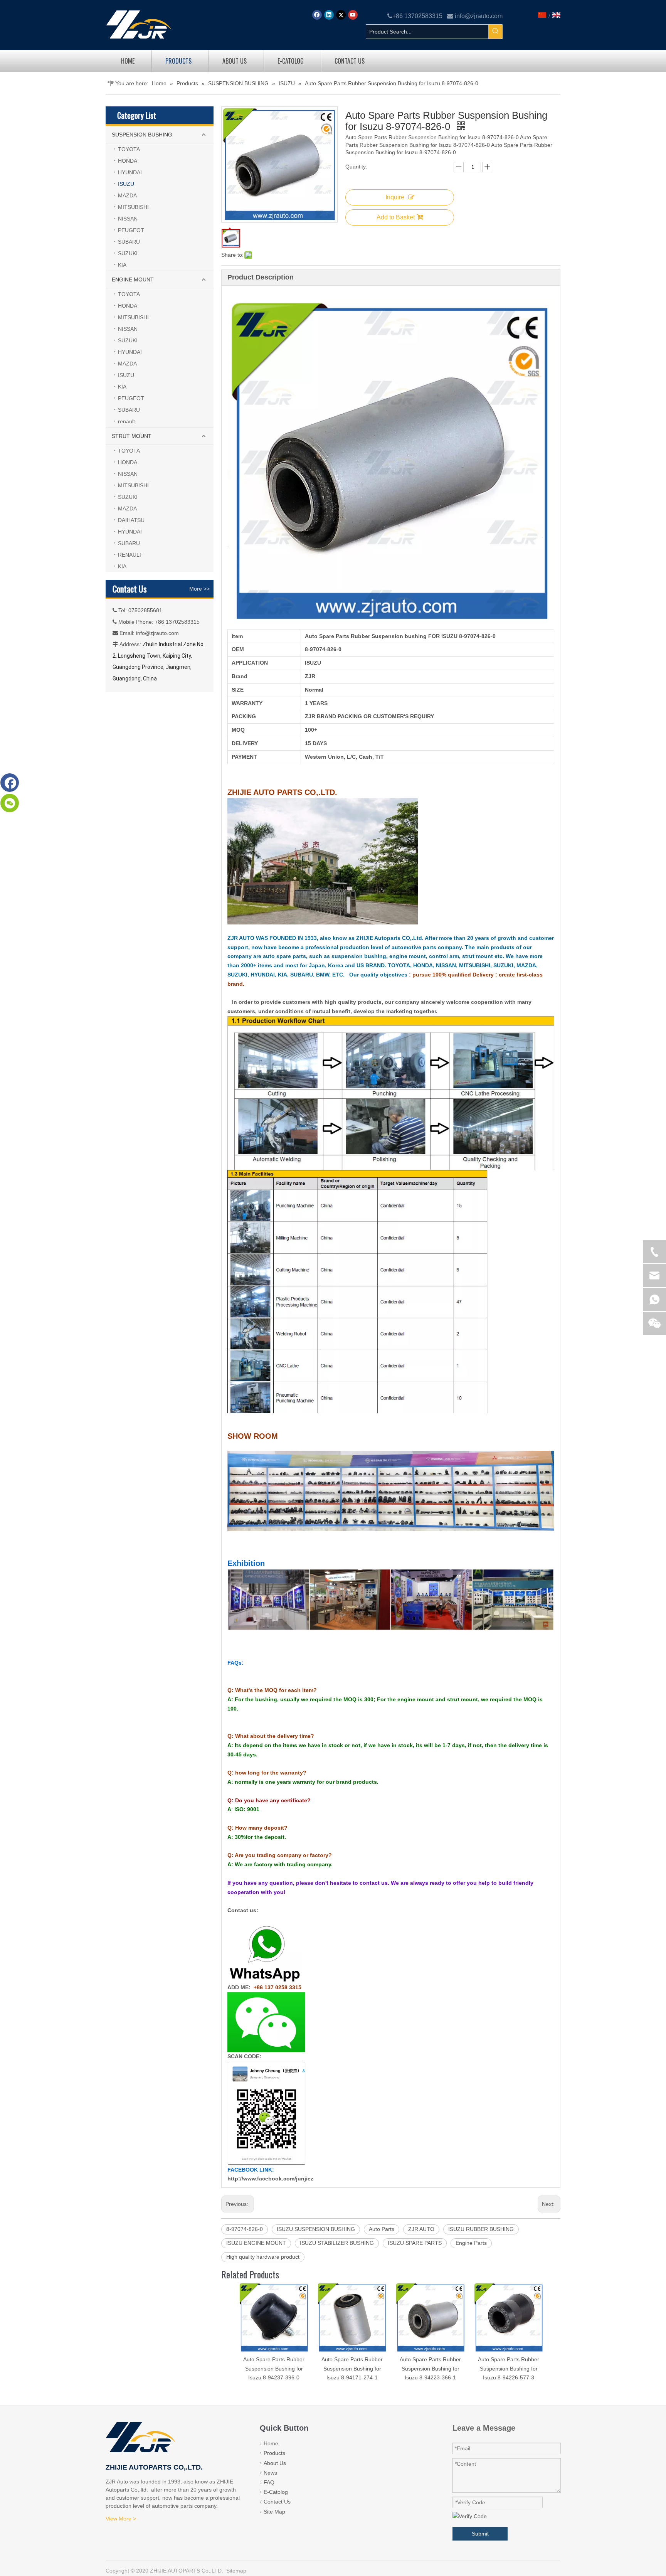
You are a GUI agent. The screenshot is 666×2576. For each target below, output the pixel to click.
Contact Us (277, 2502)
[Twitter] (341, 15)
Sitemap (236, 2571)
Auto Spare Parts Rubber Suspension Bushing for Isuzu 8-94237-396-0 (274, 2369)
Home (271, 2443)
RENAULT (130, 555)
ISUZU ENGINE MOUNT (256, 2243)
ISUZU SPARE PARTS (415, 2243)
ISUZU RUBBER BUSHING (481, 2229)
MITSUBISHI (133, 207)
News (270, 2473)
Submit (480, 2534)
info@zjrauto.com (479, 16)
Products (274, 2453)
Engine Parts (471, 2243)
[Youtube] (353, 15)
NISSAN (128, 219)
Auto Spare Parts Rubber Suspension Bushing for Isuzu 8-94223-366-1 (430, 2369)
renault (126, 421)
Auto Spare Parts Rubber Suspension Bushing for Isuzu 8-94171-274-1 (352, 2369)
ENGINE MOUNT (133, 279)
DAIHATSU (131, 520)
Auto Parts (382, 2229)
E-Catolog (276, 2492)
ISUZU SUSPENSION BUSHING (316, 2229)
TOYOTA (129, 149)
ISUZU (126, 184)
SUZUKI (128, 253)
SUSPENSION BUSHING (142, 135)
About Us (275, 2463)
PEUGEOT (131, 230)
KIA (122, 265)
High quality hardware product (263, 2257)
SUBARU (129, 242)
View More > (121, 2519)
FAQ (269, 2482)
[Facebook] (317, 15)
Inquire (395, 197)
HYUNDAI (130, 172)
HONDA (128, 161)
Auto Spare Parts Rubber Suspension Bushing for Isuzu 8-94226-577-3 (509, 2369)
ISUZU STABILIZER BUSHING (337, 2243)
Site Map (274, 2512)
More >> (199, 589)
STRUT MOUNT (132, 436)
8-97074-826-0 (245, 2229)
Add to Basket (396, 217)
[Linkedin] (329, 15)
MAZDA (127, 195)
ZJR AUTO (421, 2229)
